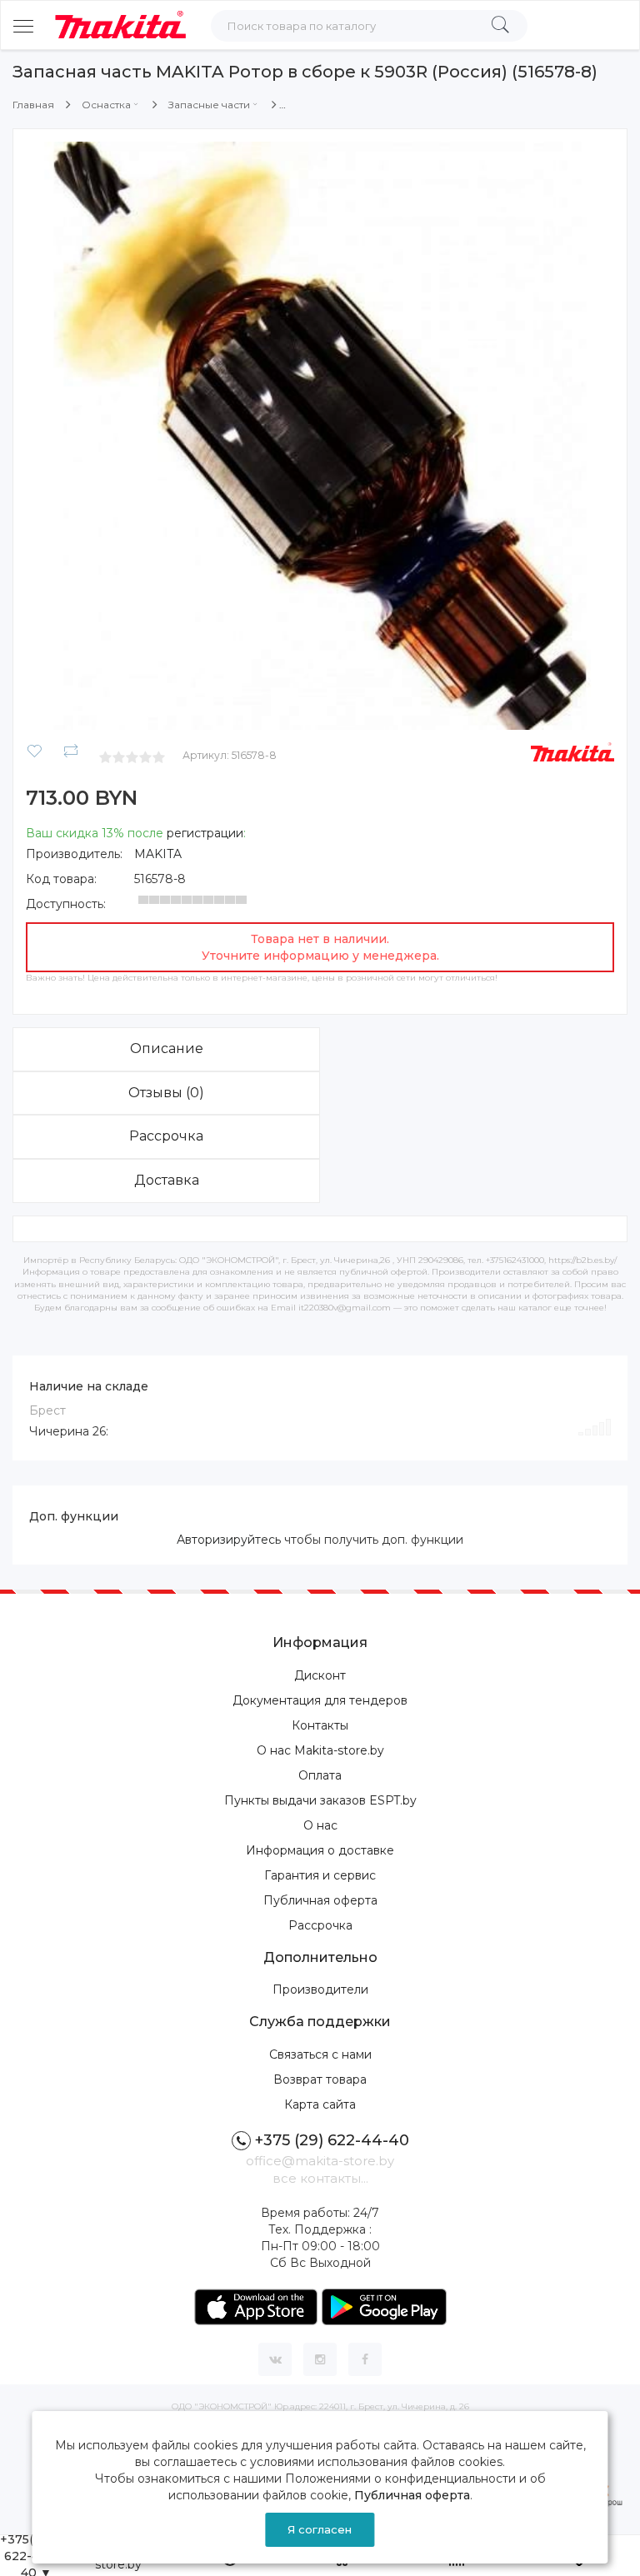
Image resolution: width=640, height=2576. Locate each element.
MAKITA (158, 854)
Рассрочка (166, 1136)
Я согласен (320, 2529)
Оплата (320, 1775)
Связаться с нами (320, 2054)
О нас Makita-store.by (320, 1750)
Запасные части (209, 105)
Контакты (320, 1725)
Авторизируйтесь (229, 1540)
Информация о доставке (320, 1850)
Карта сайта (320, 2104)
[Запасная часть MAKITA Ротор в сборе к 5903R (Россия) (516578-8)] (320, 435)
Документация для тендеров (320, 1700)
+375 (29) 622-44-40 (332, 2140)
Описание (167, 1048)
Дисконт (320, 1675)
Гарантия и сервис (320, 1875)
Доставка (167, 1180)
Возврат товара (320, 2079)
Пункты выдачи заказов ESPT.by (320, 1800)
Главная (33, 105)
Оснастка (106, 105)
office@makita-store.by (320, 2161)
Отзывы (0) (166, 1093)
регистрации (205, 833)
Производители (320, 1989)
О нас (320, 1825)
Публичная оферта (320, 1900)
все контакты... (320, 2178)
